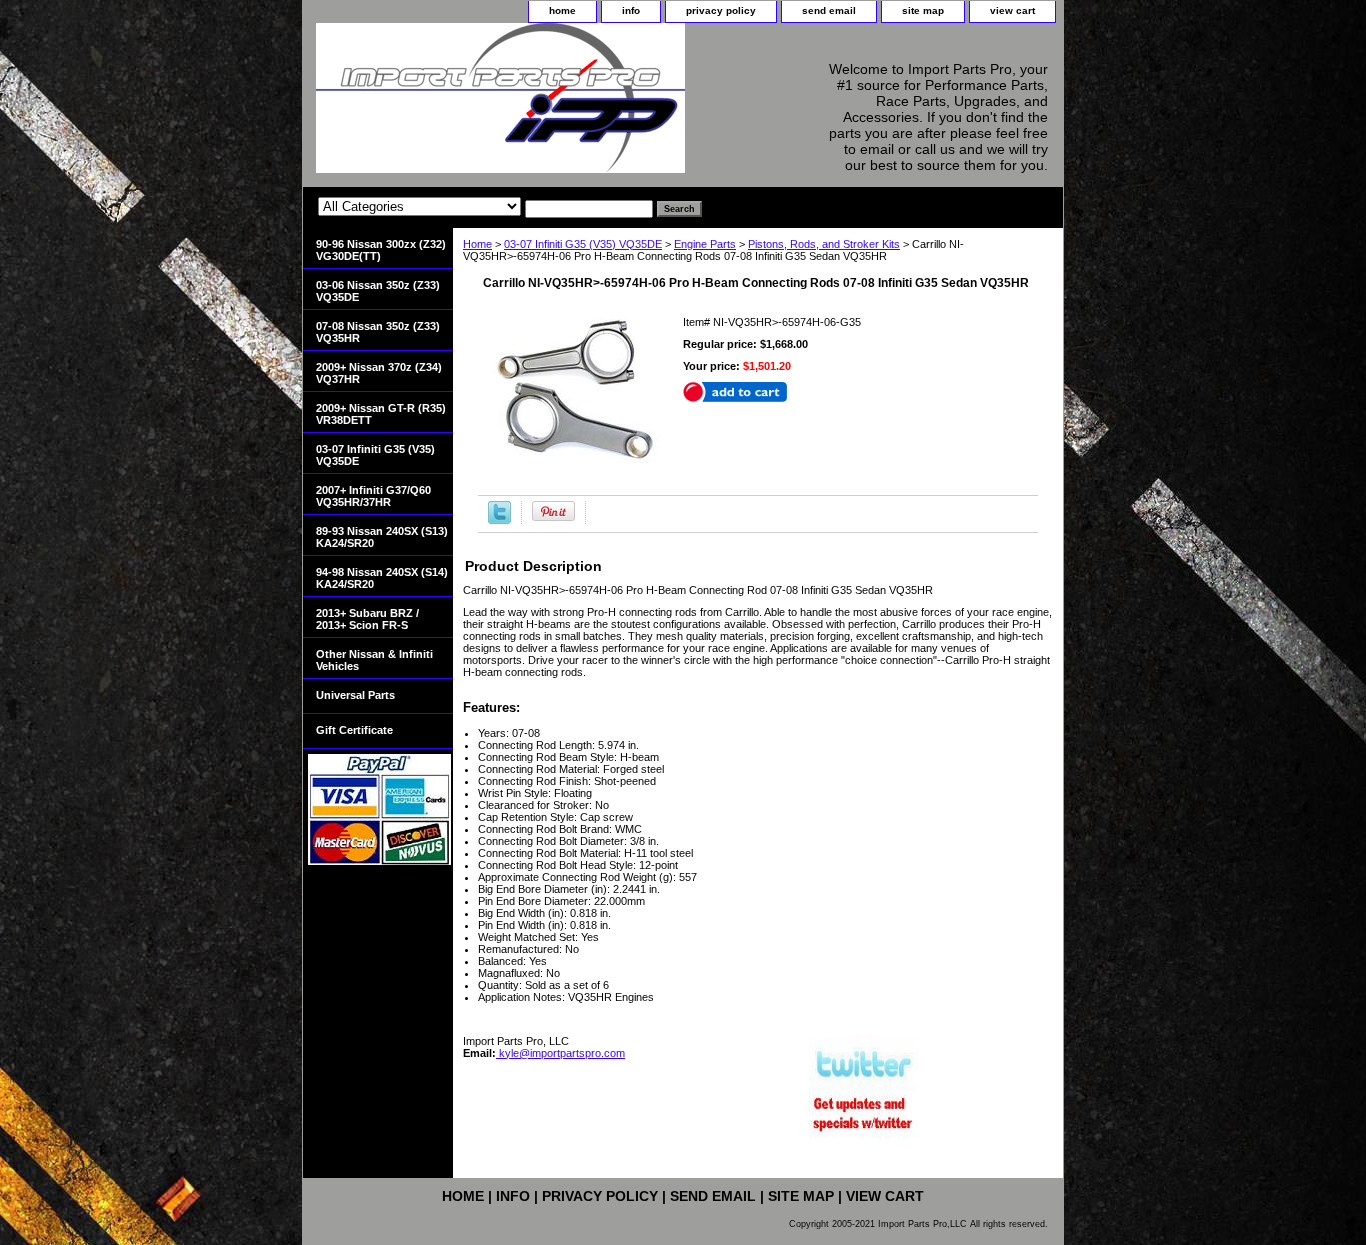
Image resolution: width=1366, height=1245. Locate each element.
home (562, 10)
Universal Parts (355, 695)
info (631, 10)
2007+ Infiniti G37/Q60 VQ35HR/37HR (373, 496)
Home (477, 244)
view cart (1012, 10)
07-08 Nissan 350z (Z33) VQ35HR (378, 332)
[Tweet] (499, 520)
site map (923, 10)
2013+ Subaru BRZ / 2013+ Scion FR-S (367, 619)
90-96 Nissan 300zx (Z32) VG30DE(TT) (381, 250)
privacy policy (721, 10)
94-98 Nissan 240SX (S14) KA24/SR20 (382, 578)
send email (829, 10)
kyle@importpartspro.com (560, 1053)
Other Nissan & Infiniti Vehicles (374, 660)
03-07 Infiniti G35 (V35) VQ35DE (583, 244)
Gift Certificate (354, 730)
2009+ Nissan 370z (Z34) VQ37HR (379, 373)
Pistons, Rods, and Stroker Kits (824, 244)
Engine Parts (705, 244)
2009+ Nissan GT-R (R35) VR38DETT (381, 414)
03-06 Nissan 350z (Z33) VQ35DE (378, 291)
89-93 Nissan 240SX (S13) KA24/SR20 (382, 537)
